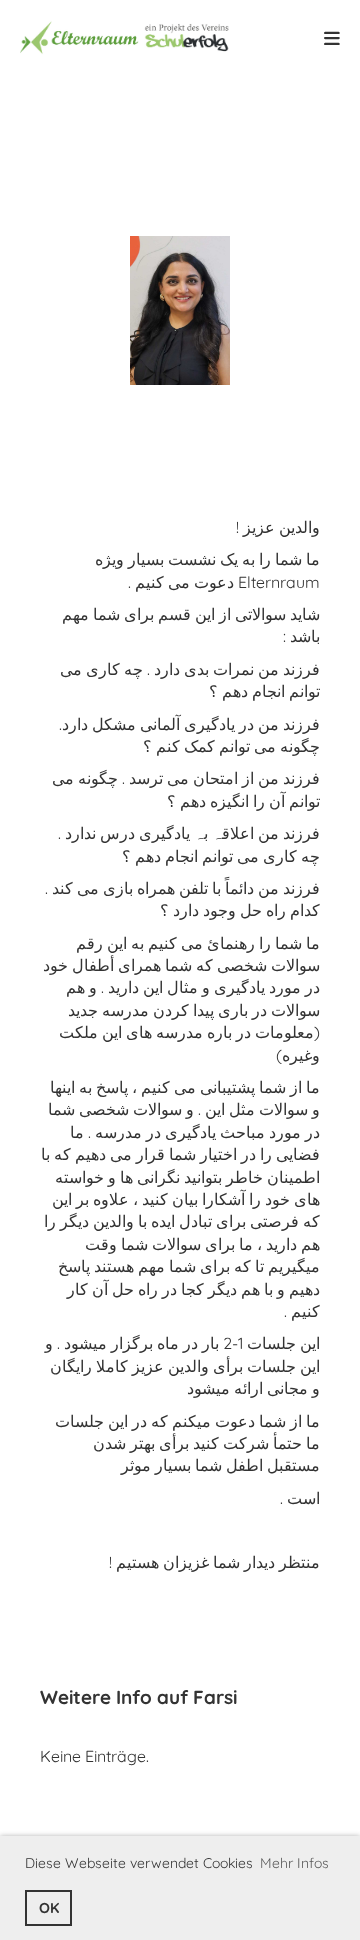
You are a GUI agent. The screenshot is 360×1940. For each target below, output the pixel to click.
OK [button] (49, 1908)
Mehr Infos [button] (294, 1863)
